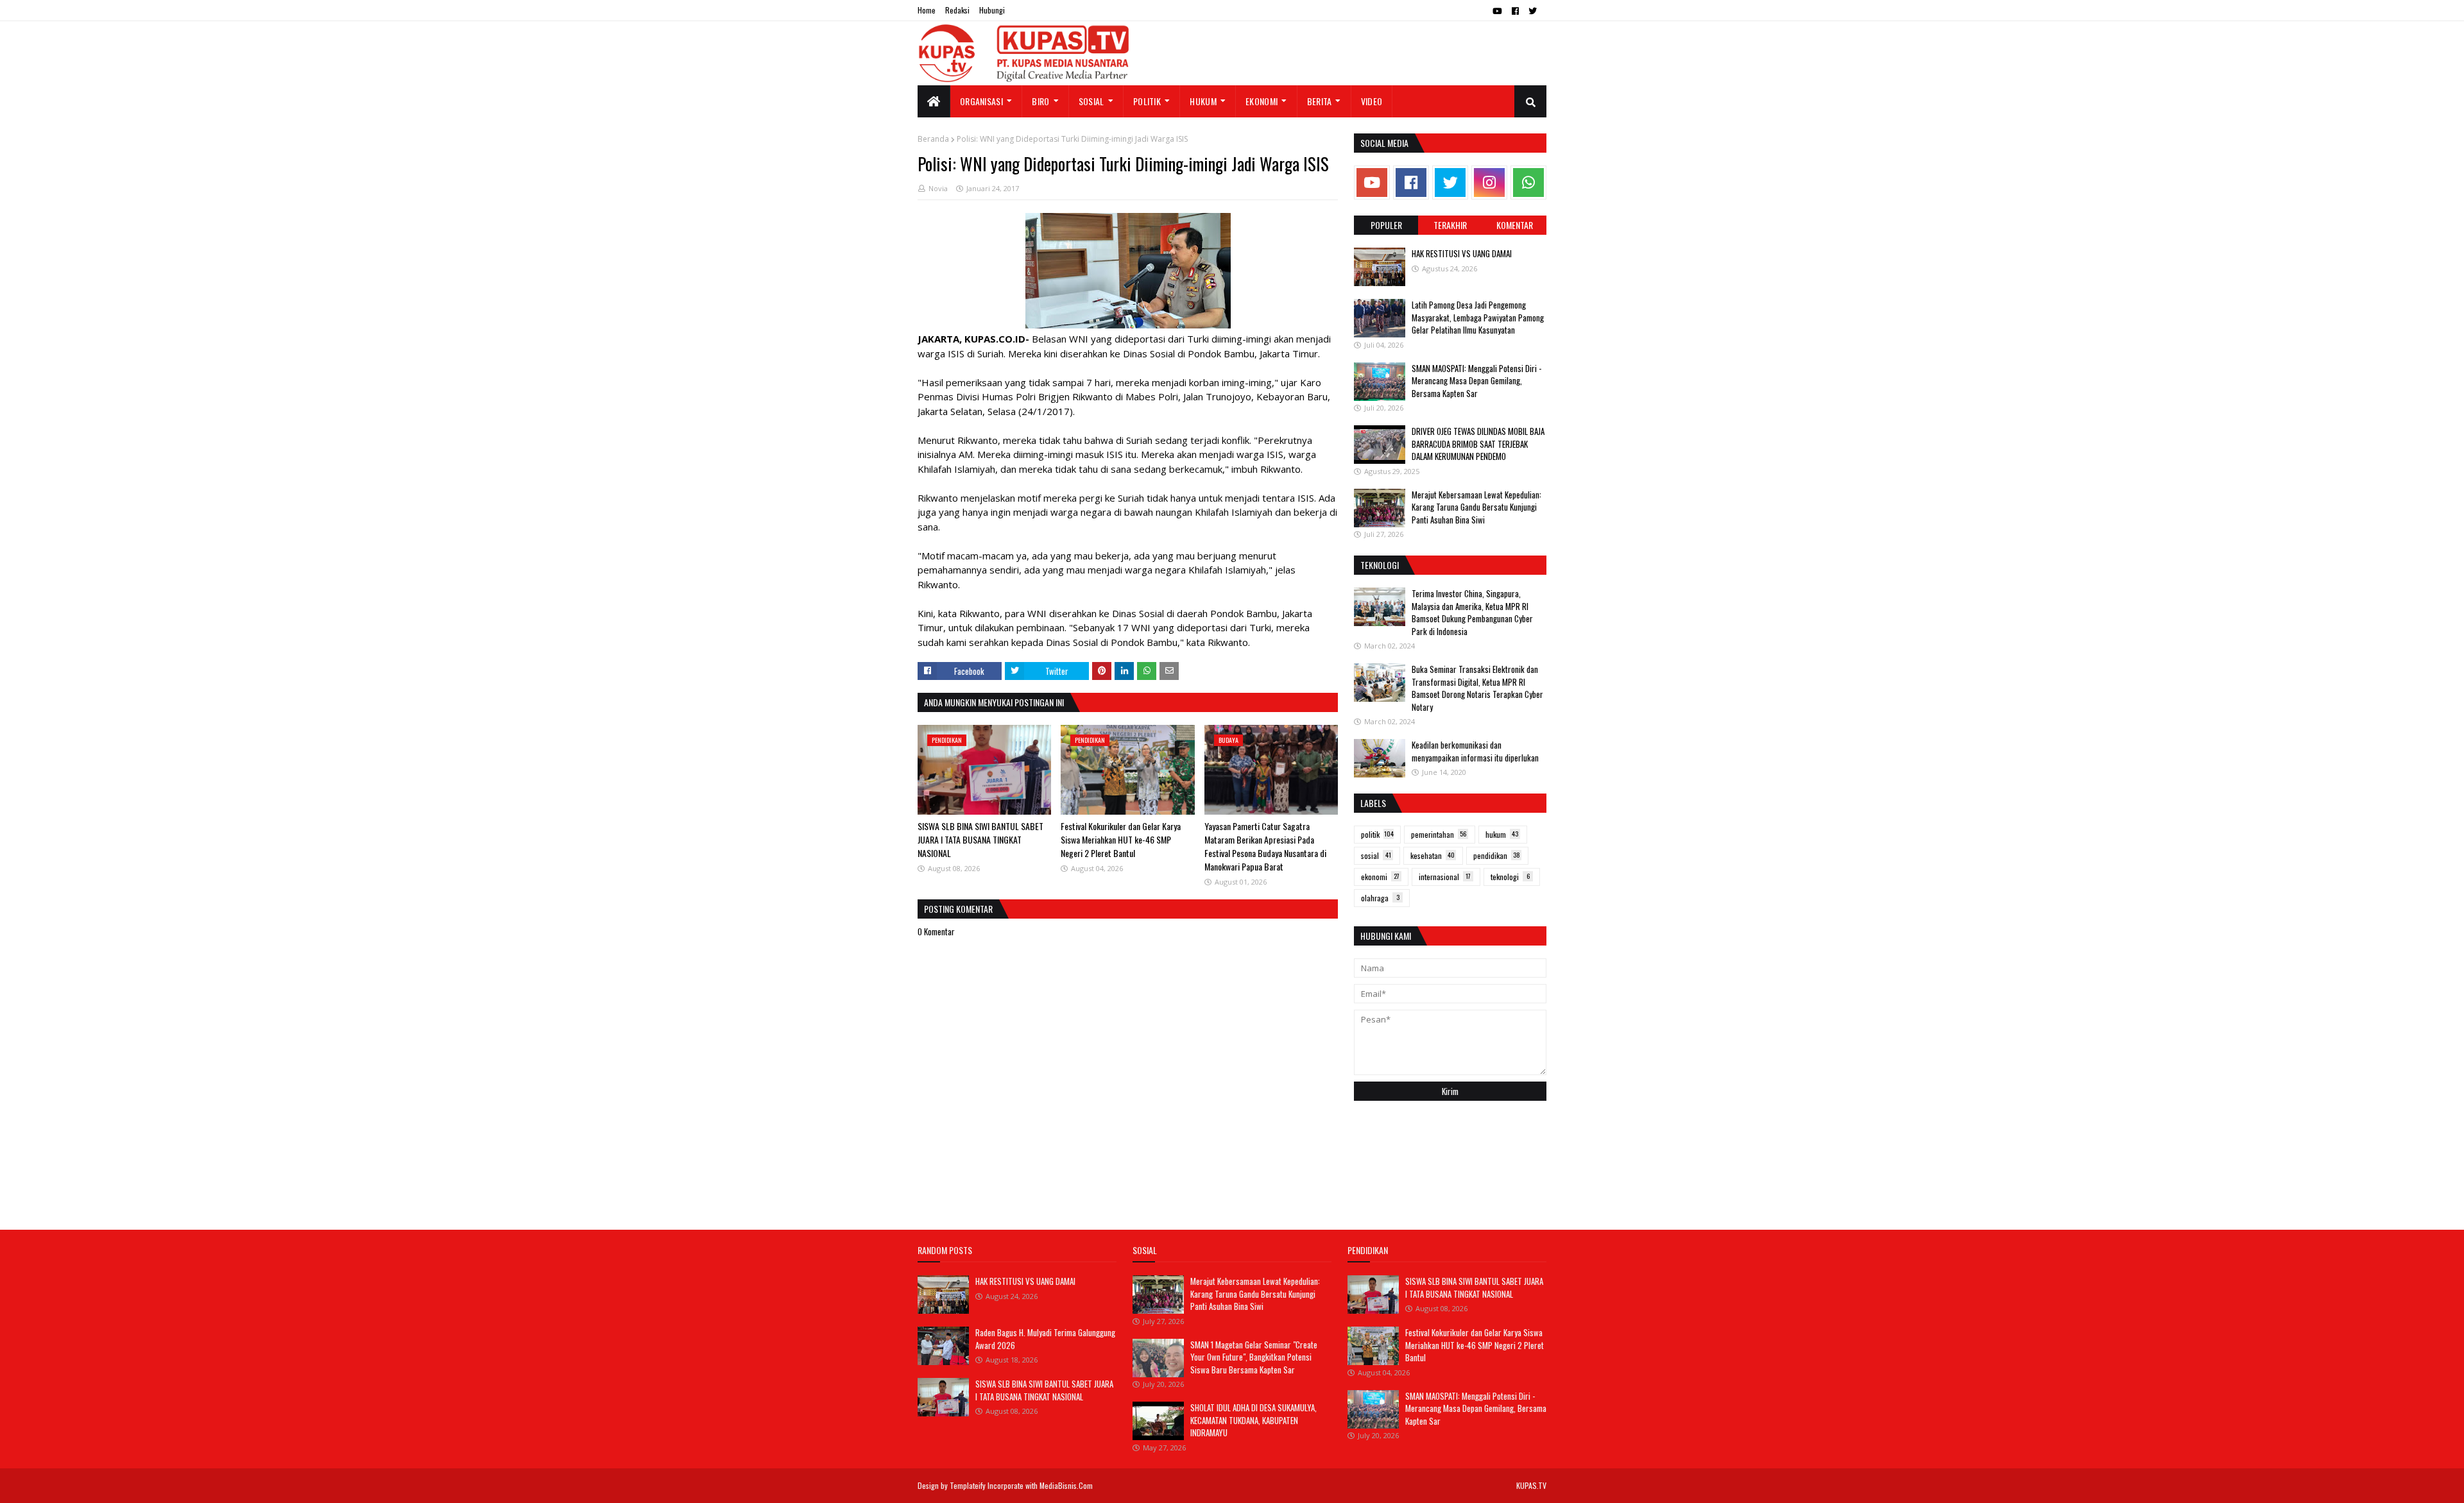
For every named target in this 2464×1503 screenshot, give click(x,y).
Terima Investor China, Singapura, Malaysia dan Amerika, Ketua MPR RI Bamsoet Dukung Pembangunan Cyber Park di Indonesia (1472, 612)
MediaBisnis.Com (1066, 1485)
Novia (938, 188)
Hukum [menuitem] (1203, 101)
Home (927, 10)
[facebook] (1515, 11)
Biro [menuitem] (1040, 101)
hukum (1502, 834)
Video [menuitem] (1372, 101)
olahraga (1380, 898)
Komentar (1515, 225)
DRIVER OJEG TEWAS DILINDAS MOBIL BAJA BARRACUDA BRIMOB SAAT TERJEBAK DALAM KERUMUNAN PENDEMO (1478, 444)
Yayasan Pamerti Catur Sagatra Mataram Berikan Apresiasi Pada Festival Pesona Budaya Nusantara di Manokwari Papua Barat (1265, 846)
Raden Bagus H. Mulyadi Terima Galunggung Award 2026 (1045, 1339)
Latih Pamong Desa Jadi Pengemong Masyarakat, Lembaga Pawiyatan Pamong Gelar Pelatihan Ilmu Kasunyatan (1478, 317)
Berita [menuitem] (1320, 101)
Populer (1386, 225)
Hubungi (992, 10)
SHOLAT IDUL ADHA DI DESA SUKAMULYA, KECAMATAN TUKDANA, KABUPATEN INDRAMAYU (1253, 1420)
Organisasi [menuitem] (981, 101)
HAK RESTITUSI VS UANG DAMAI (1462, 253)
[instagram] (1489, 183)
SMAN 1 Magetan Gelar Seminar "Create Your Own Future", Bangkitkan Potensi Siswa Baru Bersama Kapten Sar (1254, 1357)
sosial (1376, 855)
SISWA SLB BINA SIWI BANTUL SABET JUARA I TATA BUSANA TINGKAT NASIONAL (980, 839)
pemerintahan (1439, 834)
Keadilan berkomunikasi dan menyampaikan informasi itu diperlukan (1475, 751)
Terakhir (1450, 225)
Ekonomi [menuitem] (1262, 101)
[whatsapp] (1528, 183)
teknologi (1510, 877)
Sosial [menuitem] (1091, 101)
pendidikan (1497, 855)
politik (1377, 834)
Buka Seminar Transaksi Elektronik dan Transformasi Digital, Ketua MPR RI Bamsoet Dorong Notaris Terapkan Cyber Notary (1477, 688)
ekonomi (1380, 877)
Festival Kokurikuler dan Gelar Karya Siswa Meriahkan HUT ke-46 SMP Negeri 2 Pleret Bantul (1121, 839)
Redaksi (957, 10)
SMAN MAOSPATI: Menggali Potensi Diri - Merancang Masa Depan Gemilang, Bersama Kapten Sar (1476, 381)
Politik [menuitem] (1147, 101)
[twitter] (1533, 11)
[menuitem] (934, 101)
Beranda (933, 139)
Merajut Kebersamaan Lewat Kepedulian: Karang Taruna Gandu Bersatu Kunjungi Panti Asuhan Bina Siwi (1476, 507)
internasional (1445, 877)
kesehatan (1433, 855)
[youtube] (1497, 11)
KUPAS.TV (1531, 1485)
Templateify (968, 1485)
